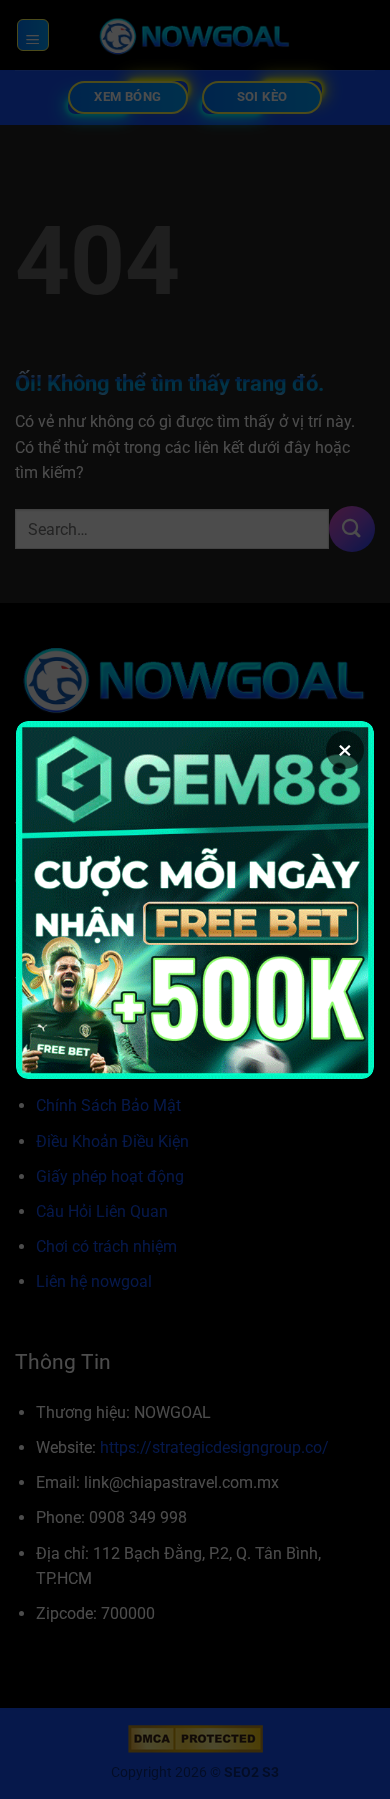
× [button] (345, 750)
